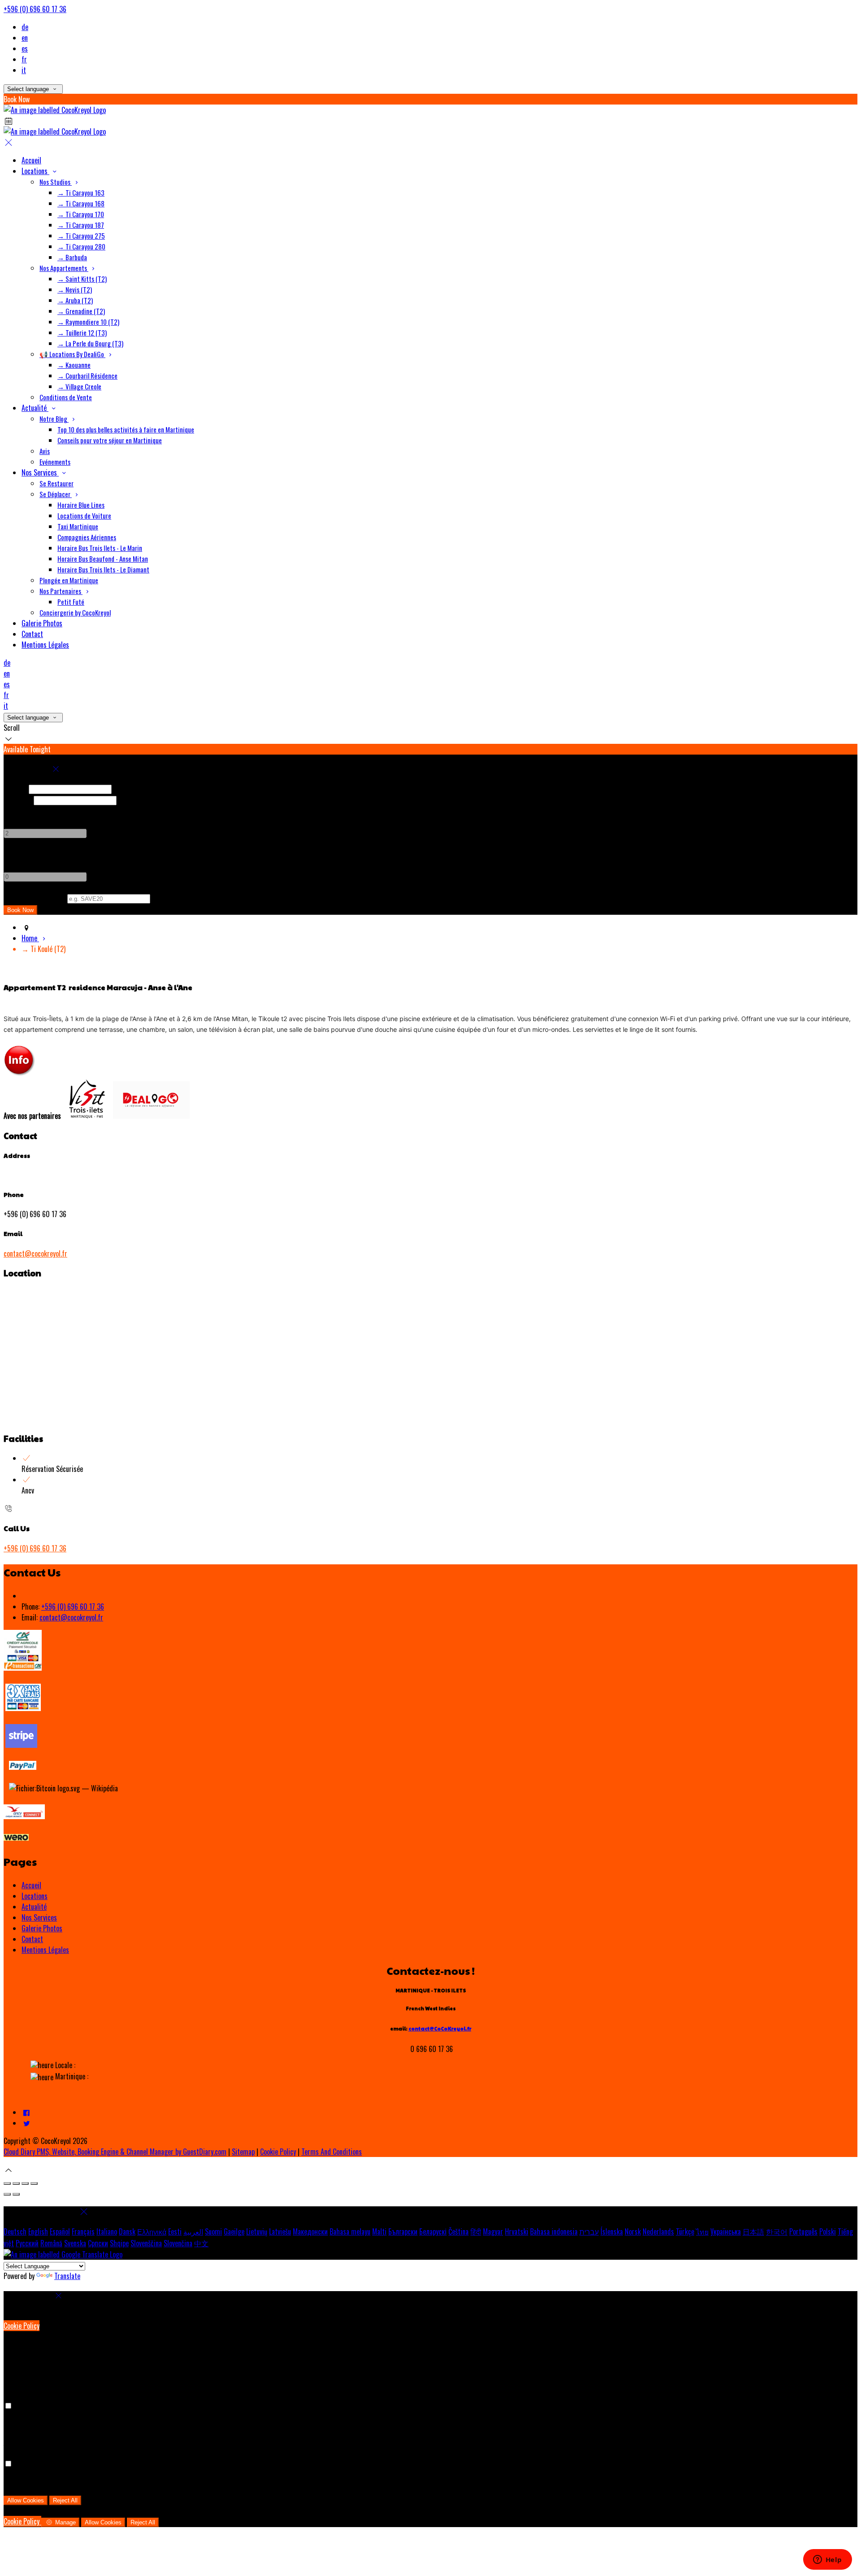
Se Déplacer (56, 494)
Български (403, 2231)
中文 (201, 2243)
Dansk (127, 2231)
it (24, 70)
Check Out (18, 799)
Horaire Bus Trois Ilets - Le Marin (100, 548)
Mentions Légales (45, 645)
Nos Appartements (64, 268)
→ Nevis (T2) (75, 289)
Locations (35, 171)
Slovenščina (146, 2243)
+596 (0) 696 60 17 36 (35, 9)
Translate (67, 2276)
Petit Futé (71, 602)
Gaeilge (234, 2231)
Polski (828, 2231)
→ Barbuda (72, 257)
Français (83, 2231)
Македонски (310, 2231)
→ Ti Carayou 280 (81, 246)
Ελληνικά (152, 2231)
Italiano (107, 2231)
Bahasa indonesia (554, 2231)
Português (803, 2231)
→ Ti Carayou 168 (81, 203)
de (25, 27)
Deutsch (15, 2231)
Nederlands (658, 2231)
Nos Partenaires (61, 591)
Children (15, 854)
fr (24, 59)
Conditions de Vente (66, 397)
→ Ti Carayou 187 (81, 225)
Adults (13, 811)
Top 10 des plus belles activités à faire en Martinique (126, 429)
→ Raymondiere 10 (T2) (88, 322)
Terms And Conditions (332, 2152)
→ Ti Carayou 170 (81, 214)
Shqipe (119, 2243)
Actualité (35, 408)
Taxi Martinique (78, 526)
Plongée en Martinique (69, 580)
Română (51, 2243)
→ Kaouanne (74, 365)
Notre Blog (54, 419)
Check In (15, 788)
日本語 (753, 2231)
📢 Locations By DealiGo (72, 354)
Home (30, 938)
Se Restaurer (57, 483)
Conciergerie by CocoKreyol (75, 612)
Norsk (633, 2231)
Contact (32, 634)
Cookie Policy (278, 2152)
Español (60, 2231)
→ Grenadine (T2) (81, 311)
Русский (27, 2243)
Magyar (493, 2231)
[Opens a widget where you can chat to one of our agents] (827, 2560)
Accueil (31, 160)
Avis (45, 451)
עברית (589, 2231)
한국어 (777, 2231)
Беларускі (433, 2231)
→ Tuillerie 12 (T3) (82, 332)
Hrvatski (517, 2231)
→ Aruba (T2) (75, 300)
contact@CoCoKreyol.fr (440, 2028)
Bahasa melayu (350, 2231)
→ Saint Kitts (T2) (82, 279)
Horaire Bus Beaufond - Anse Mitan (103, 559)
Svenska (75, 2243)
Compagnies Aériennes (87, 537)
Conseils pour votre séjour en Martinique (110, 440)
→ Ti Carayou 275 (81, 236)
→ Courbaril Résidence (87, 375)
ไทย (702, 2231)
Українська (726, 2231)
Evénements (55, 462)
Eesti (175, 2231)
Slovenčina (178, 2243)
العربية (193, 2231)
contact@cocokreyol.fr (35, 1253)
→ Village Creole (79, 386)
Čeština (459, 2231)
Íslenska (612, 2231)
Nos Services (40, 472)
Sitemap (243, 2152)
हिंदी (476, 2231)
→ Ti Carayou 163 (81, 192)
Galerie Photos (42, 623)
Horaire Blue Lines (81, 505)
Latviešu (280, 2231)
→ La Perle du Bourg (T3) (90, 343)
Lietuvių (257, 2231)
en (25, 38)
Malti (379, 2231)
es (25, 48)
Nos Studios (56, 182)
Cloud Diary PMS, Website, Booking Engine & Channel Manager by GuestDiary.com (115, 2152)
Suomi (213, 2231)
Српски (98, 2243)
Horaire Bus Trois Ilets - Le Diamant (103, 569)
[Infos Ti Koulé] (20, 1074)
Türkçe (685, 2231)
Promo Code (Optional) (35, 898)
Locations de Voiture (84, 515)
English (38, 2231)
